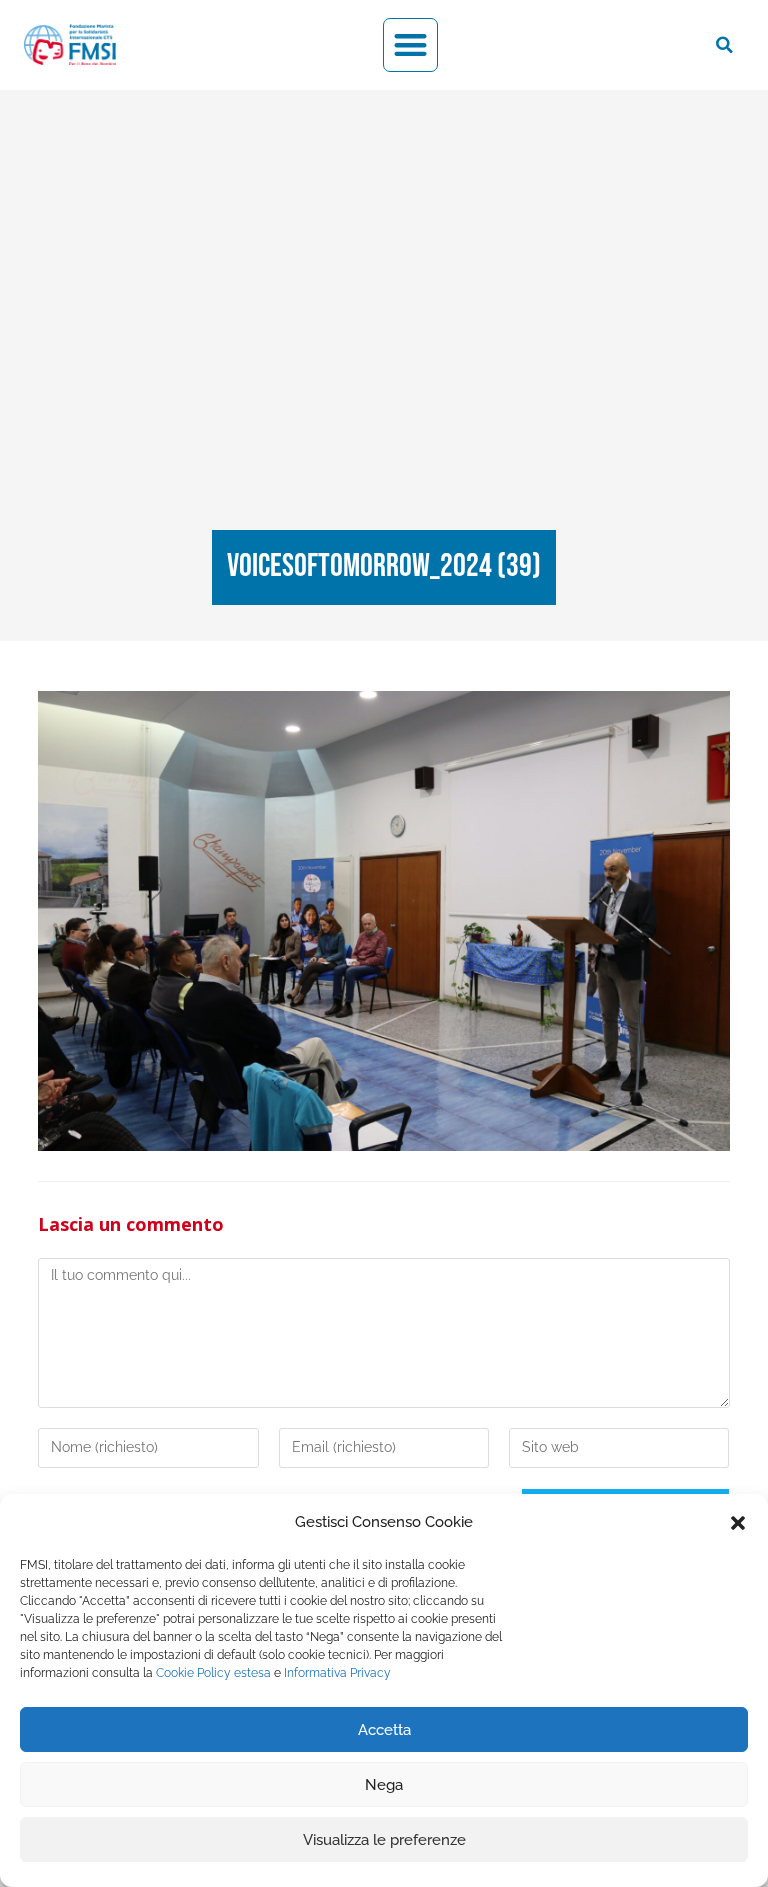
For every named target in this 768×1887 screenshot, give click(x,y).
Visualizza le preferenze (384, 1840)
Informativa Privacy (337, 1673)
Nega (384, 1785)
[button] (738, 1523)
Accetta (384, 1730)
